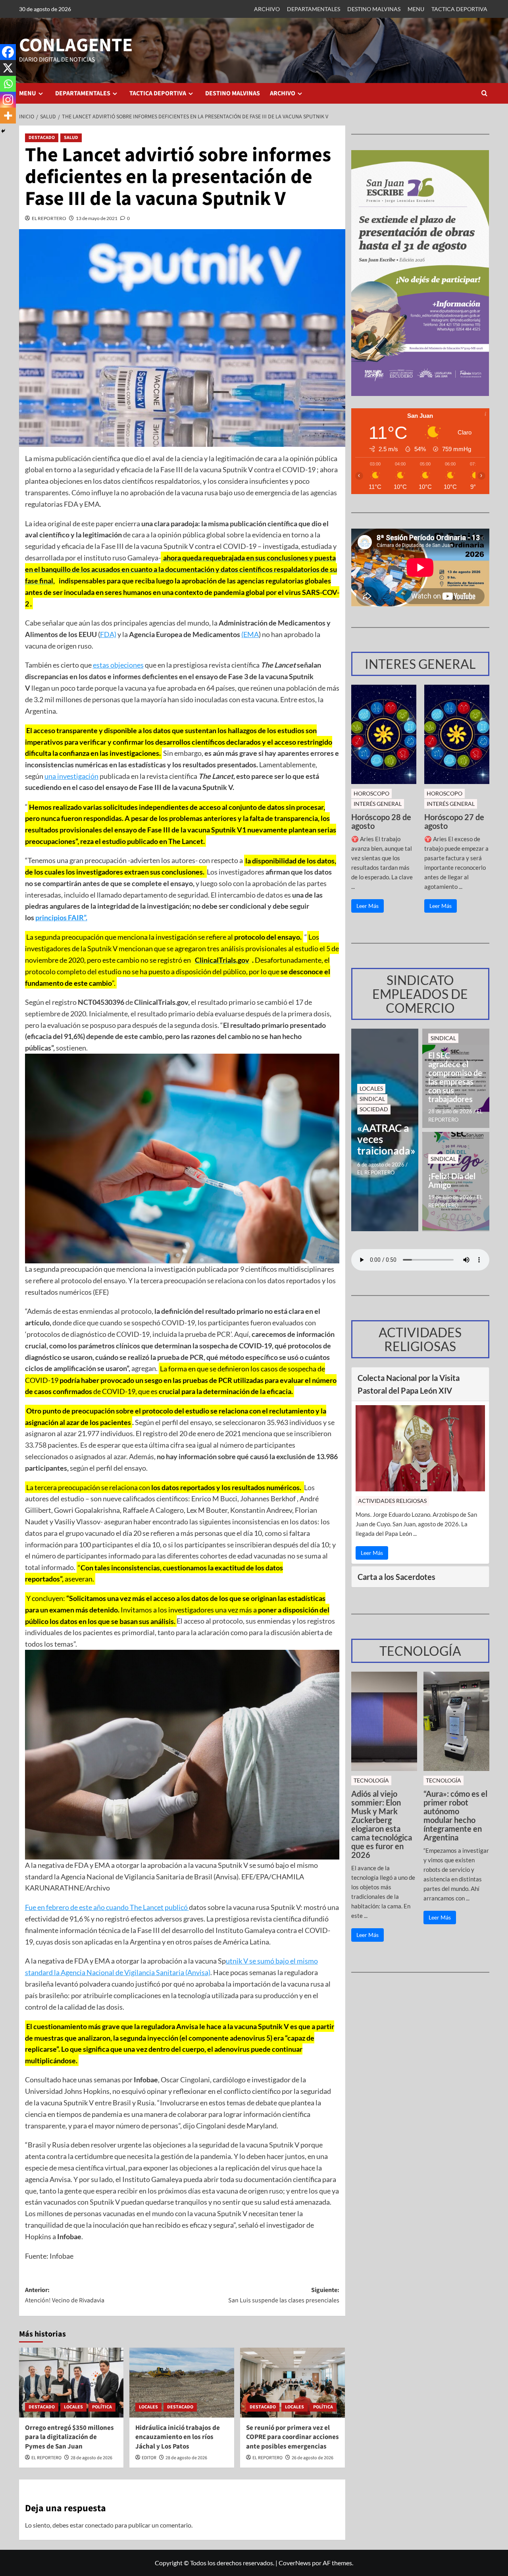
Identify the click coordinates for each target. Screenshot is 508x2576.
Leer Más (368, 906)
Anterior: (65, 2295)
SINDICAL (372, 1099)
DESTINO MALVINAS (374, 9)
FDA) (108, 634)
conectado (99, 2525)
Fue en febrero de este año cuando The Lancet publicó (107, 1907)
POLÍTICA (102, 2407)
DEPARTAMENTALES (314, 9)
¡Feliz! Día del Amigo (452, 1180)
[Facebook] (8, 52)
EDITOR (149, 2458)
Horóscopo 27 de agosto (454, 821)
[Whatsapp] (8, 84)
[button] (484, 93)
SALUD (71, 138)
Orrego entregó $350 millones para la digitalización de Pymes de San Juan (69, 2437)
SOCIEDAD (374, 1109)
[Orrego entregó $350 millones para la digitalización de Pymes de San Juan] (71, 2383)
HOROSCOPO (371, 793)
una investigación (71, 776)
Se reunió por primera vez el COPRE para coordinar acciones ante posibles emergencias (292, 2437)
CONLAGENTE (76, 45)
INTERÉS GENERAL (378, 804)
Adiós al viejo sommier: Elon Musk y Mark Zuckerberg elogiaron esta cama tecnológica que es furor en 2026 (382, 1824)
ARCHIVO (267, 9)
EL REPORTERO (49, 218)
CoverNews (295, 2563)
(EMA (250, 634)
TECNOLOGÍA (371, 1780)
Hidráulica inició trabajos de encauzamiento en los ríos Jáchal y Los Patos (178, 2437)
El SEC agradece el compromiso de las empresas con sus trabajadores (455, 1077)
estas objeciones (118, 665)
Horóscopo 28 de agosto (381, 821)
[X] (8, 68)
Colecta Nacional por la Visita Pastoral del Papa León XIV (409, 1384)
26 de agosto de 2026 (313, 2458)
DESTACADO (42, 138)
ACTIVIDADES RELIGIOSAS (392, 1501)
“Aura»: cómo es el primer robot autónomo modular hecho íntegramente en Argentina (455, 1815)
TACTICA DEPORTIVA (459, 9)
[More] (8, 116)
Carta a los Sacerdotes (396, 1577)
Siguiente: (284, 2295)
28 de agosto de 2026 (91, 2458)
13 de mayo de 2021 (97, 218)
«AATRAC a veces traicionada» (385, 1139)
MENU (416, 9)
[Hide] (3, 131)
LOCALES (73, 2407)
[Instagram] (8, 100)
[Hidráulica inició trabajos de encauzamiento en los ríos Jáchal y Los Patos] (182, 2383)
